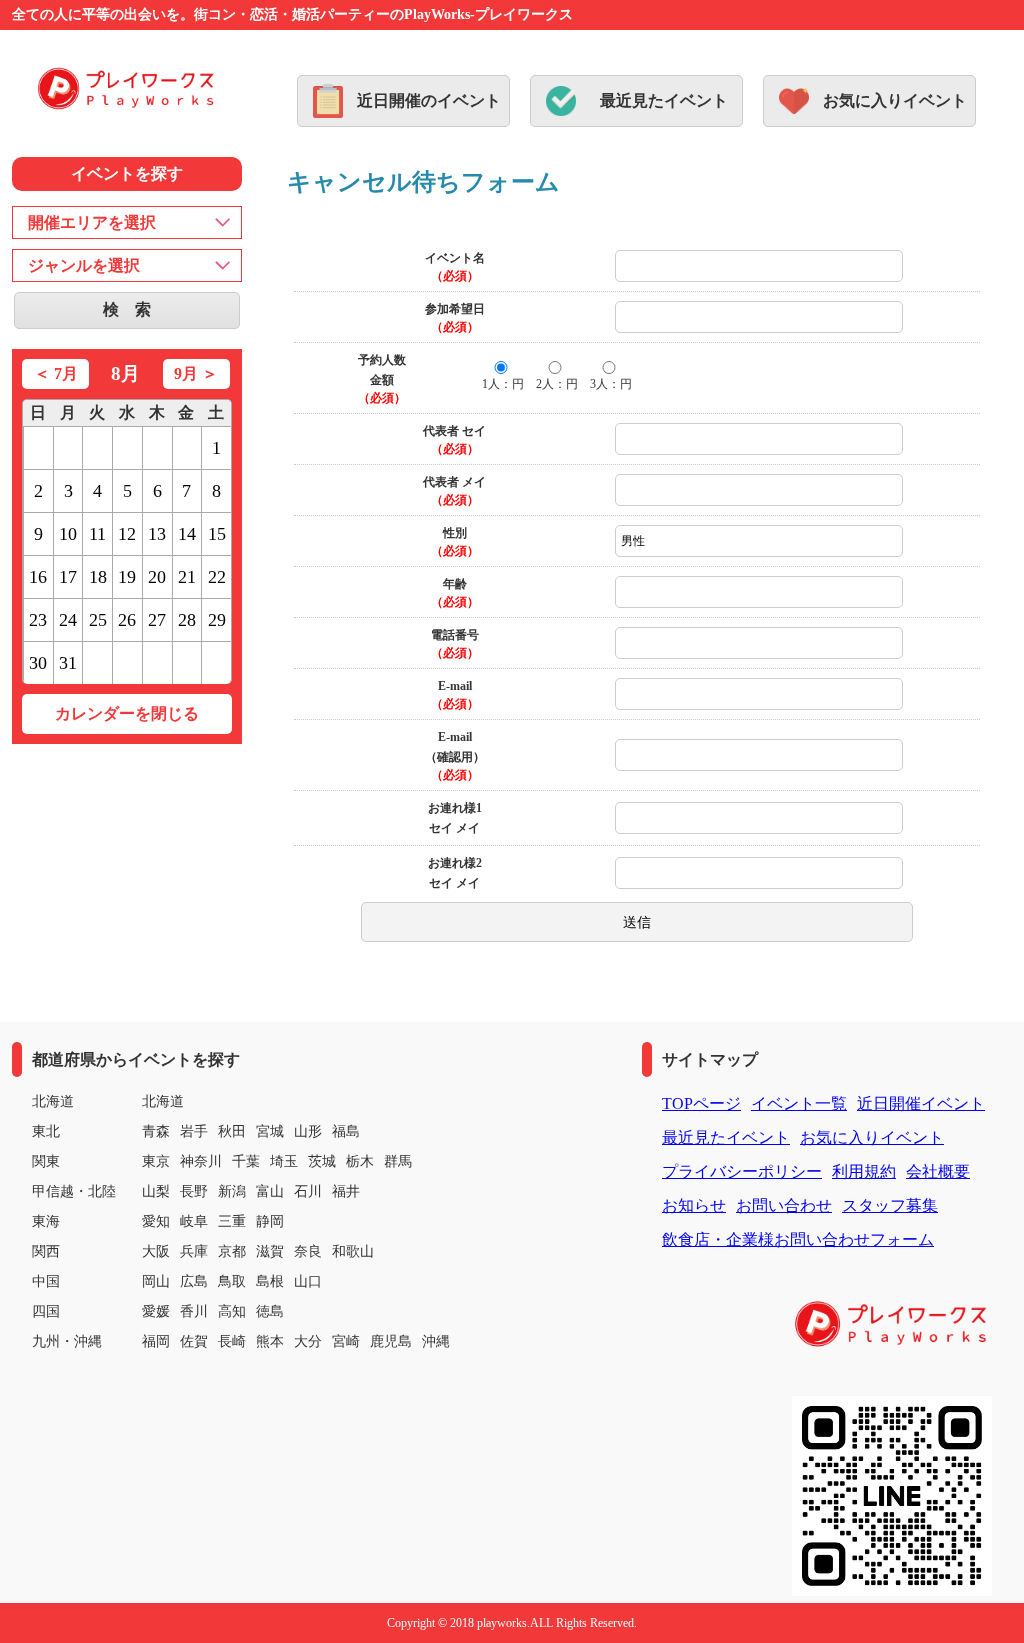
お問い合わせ (784, 1205)
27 (157, 620)
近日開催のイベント (429, 100)
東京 (156, 1161)
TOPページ (701, 1103)
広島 (194, 1281)
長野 (194, 1191)
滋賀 (270, 1251)
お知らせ (694, 1205)
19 (127, 577)
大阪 (156, 1251)
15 (217, 534)
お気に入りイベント (895, 100)
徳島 (270, 1311)
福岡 (156, 1341)
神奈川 (201, 1161)
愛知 (156, 1221)
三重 (232, 1221)
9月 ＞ (196, 373)
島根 (270, 1281)
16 (38, 577)
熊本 (270, 1341)
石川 (308, 1191)
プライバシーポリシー (742, 1171)
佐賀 (194, 1341)
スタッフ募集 (890, 1205)
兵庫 (194, 1251)
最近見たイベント (664, 100)
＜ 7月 (56, 373)
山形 (308, 1131)
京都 (232, 1251)
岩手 (194, 1131)
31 (68, 663)
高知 (232, 1311)
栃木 (360, 1161)
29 (217, 620)
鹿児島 (391, 1341)
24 (68, 620)
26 (127, 620)
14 (187, 534)
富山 (270, 1191)
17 (68, 577)
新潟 (232, 1191)
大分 (308, 1341)
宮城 (270, 1131)
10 (68, 534)
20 (157, 577)
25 (98, 620)
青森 (156, 1131)
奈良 (308, 1251)
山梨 (156, 1191)
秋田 (232, 1131)
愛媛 (156, 1311)
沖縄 (436, 1341)
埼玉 (284, 1161)
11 (97, 534)
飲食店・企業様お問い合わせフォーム (798, 1239)
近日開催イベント (921, 1103)
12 (127, 534)
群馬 (398, 1161)
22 (217, 577)
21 (187, 577)
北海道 (163, 1101)
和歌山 (353, 1251)
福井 (346, 1191)
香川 (194, 1311)
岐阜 (194, 1221)
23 (38, 620)
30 (38, 663)
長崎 (232, 1341)
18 (98, 577)
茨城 (322, 1161)
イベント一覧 (799, 1103)
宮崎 (346, 1341)
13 (157, 534)
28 (187, 620)
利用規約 (864, 1171)
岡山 (156, 1281)
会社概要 (938, 1171)
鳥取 (232, 1281)
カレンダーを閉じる (127, 713)
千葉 (246, 1161)
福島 (346, 1131)
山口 (308, 1281)
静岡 (270, 1221)
